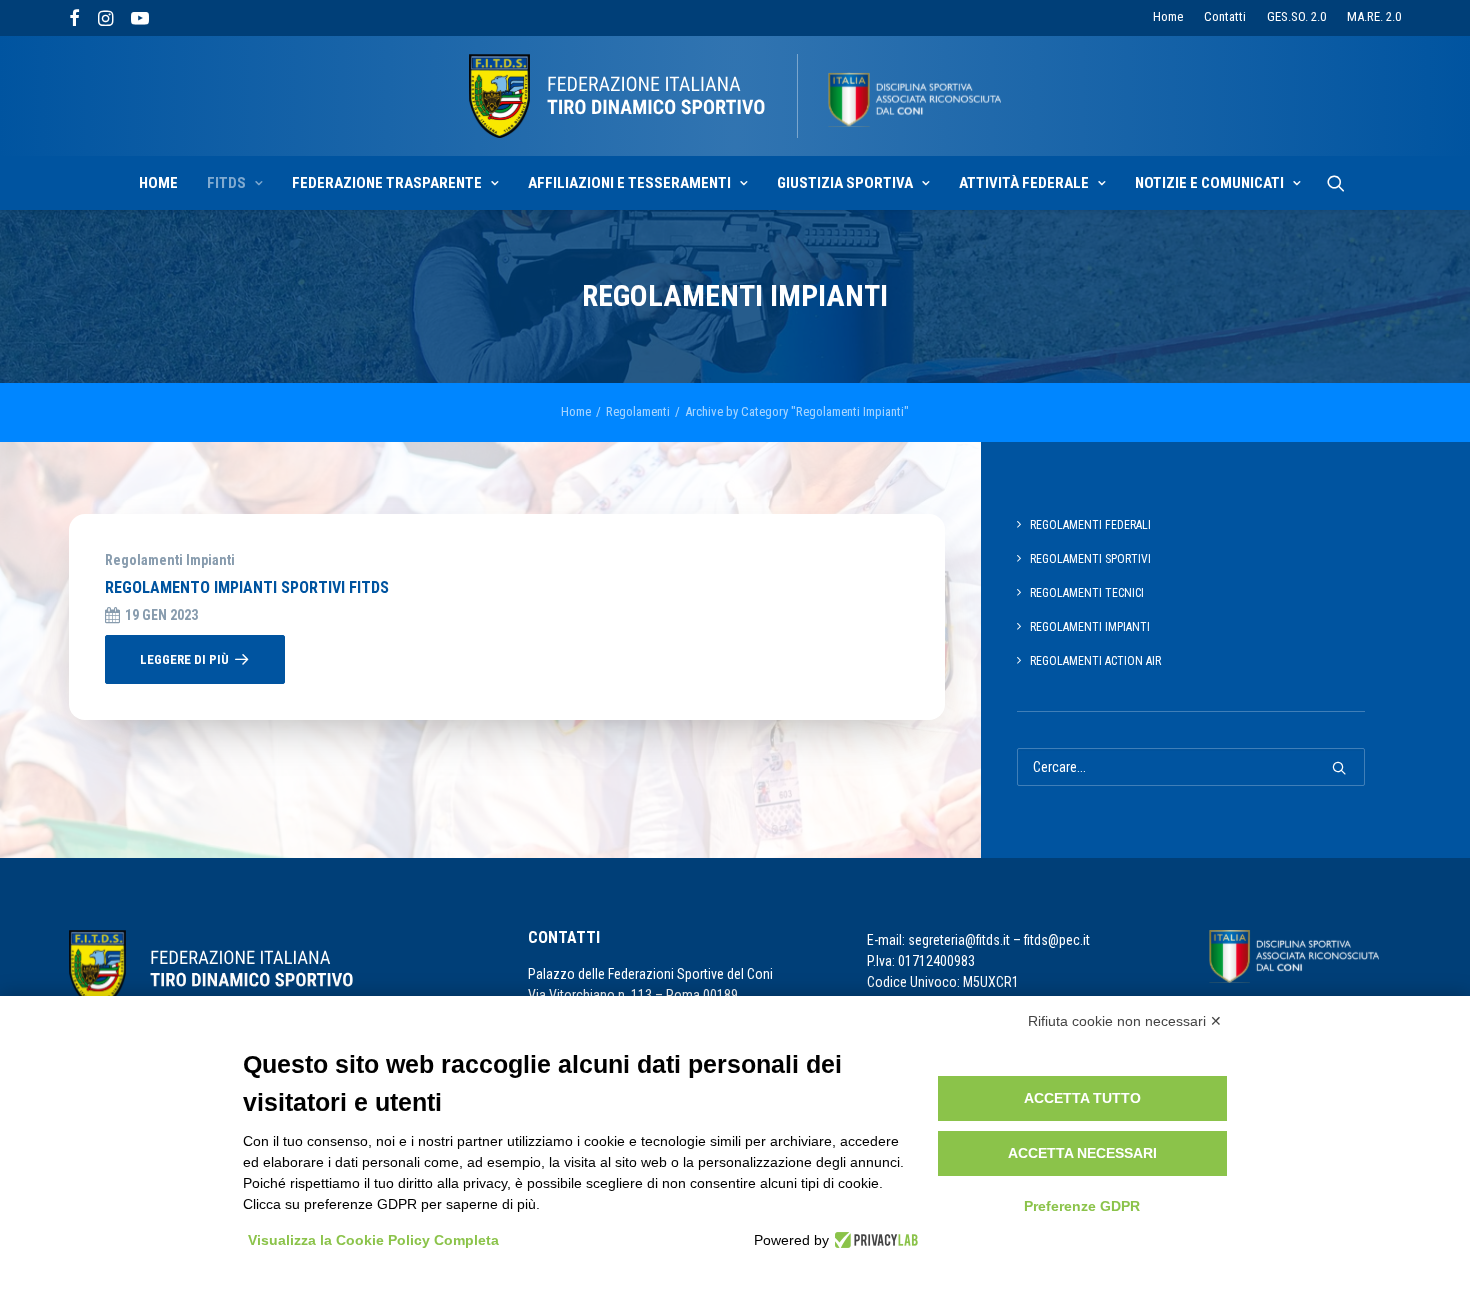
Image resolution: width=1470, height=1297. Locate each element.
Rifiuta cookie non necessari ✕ (1125, 1021)
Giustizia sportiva (845, 183)
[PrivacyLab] (873, 1240)
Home (1168, 16)
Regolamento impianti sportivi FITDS (247, 587)
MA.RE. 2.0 (1374, 16)
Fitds (226, 183)
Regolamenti (638, 411)
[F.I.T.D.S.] (735, 96)
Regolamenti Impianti (170, 560)
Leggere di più (184, 659)
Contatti (1225, 16)
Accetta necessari (1082, 1153)
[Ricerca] (1336, 183)
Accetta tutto (1082, 1098)
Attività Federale (1024, 183)
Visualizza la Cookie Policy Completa (373, 1240)
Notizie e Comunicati (1209, 183)
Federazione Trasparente (387, 183)
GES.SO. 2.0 (1296, 16)
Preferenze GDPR (1082, 1206)
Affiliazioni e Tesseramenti (629, 183)
